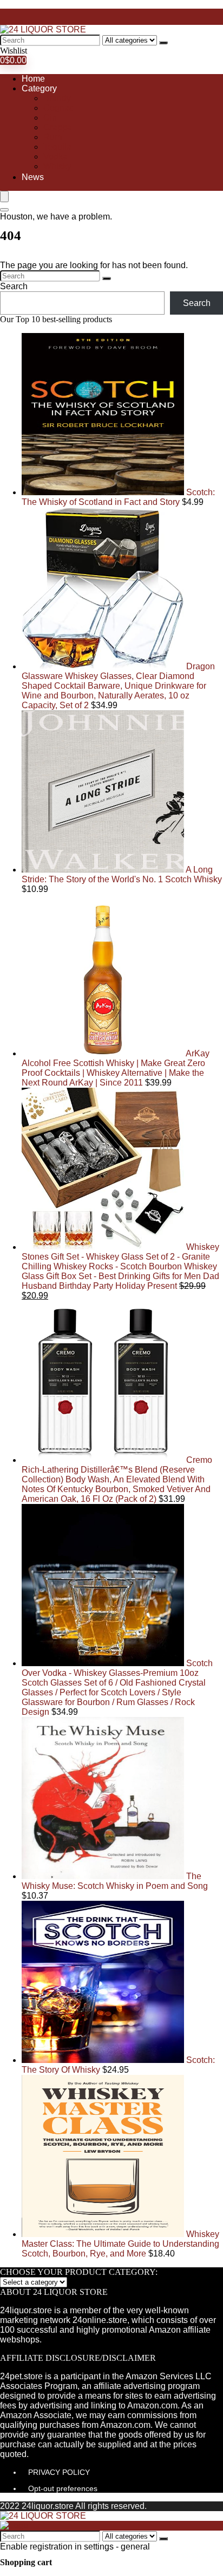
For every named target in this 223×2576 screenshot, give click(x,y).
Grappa (58, 127)
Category (39, 88)
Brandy (57, 98)
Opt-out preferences (63, 2488)
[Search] (163, 43)
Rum (53, 137)
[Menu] (4, 197)
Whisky (57, 166)
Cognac (58, 108)
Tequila (57, 147)
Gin (50, 118)
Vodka (55, 157)
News (33, 177)
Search (14, 286)
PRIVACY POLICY (59, 2472)
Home (33, 79)
